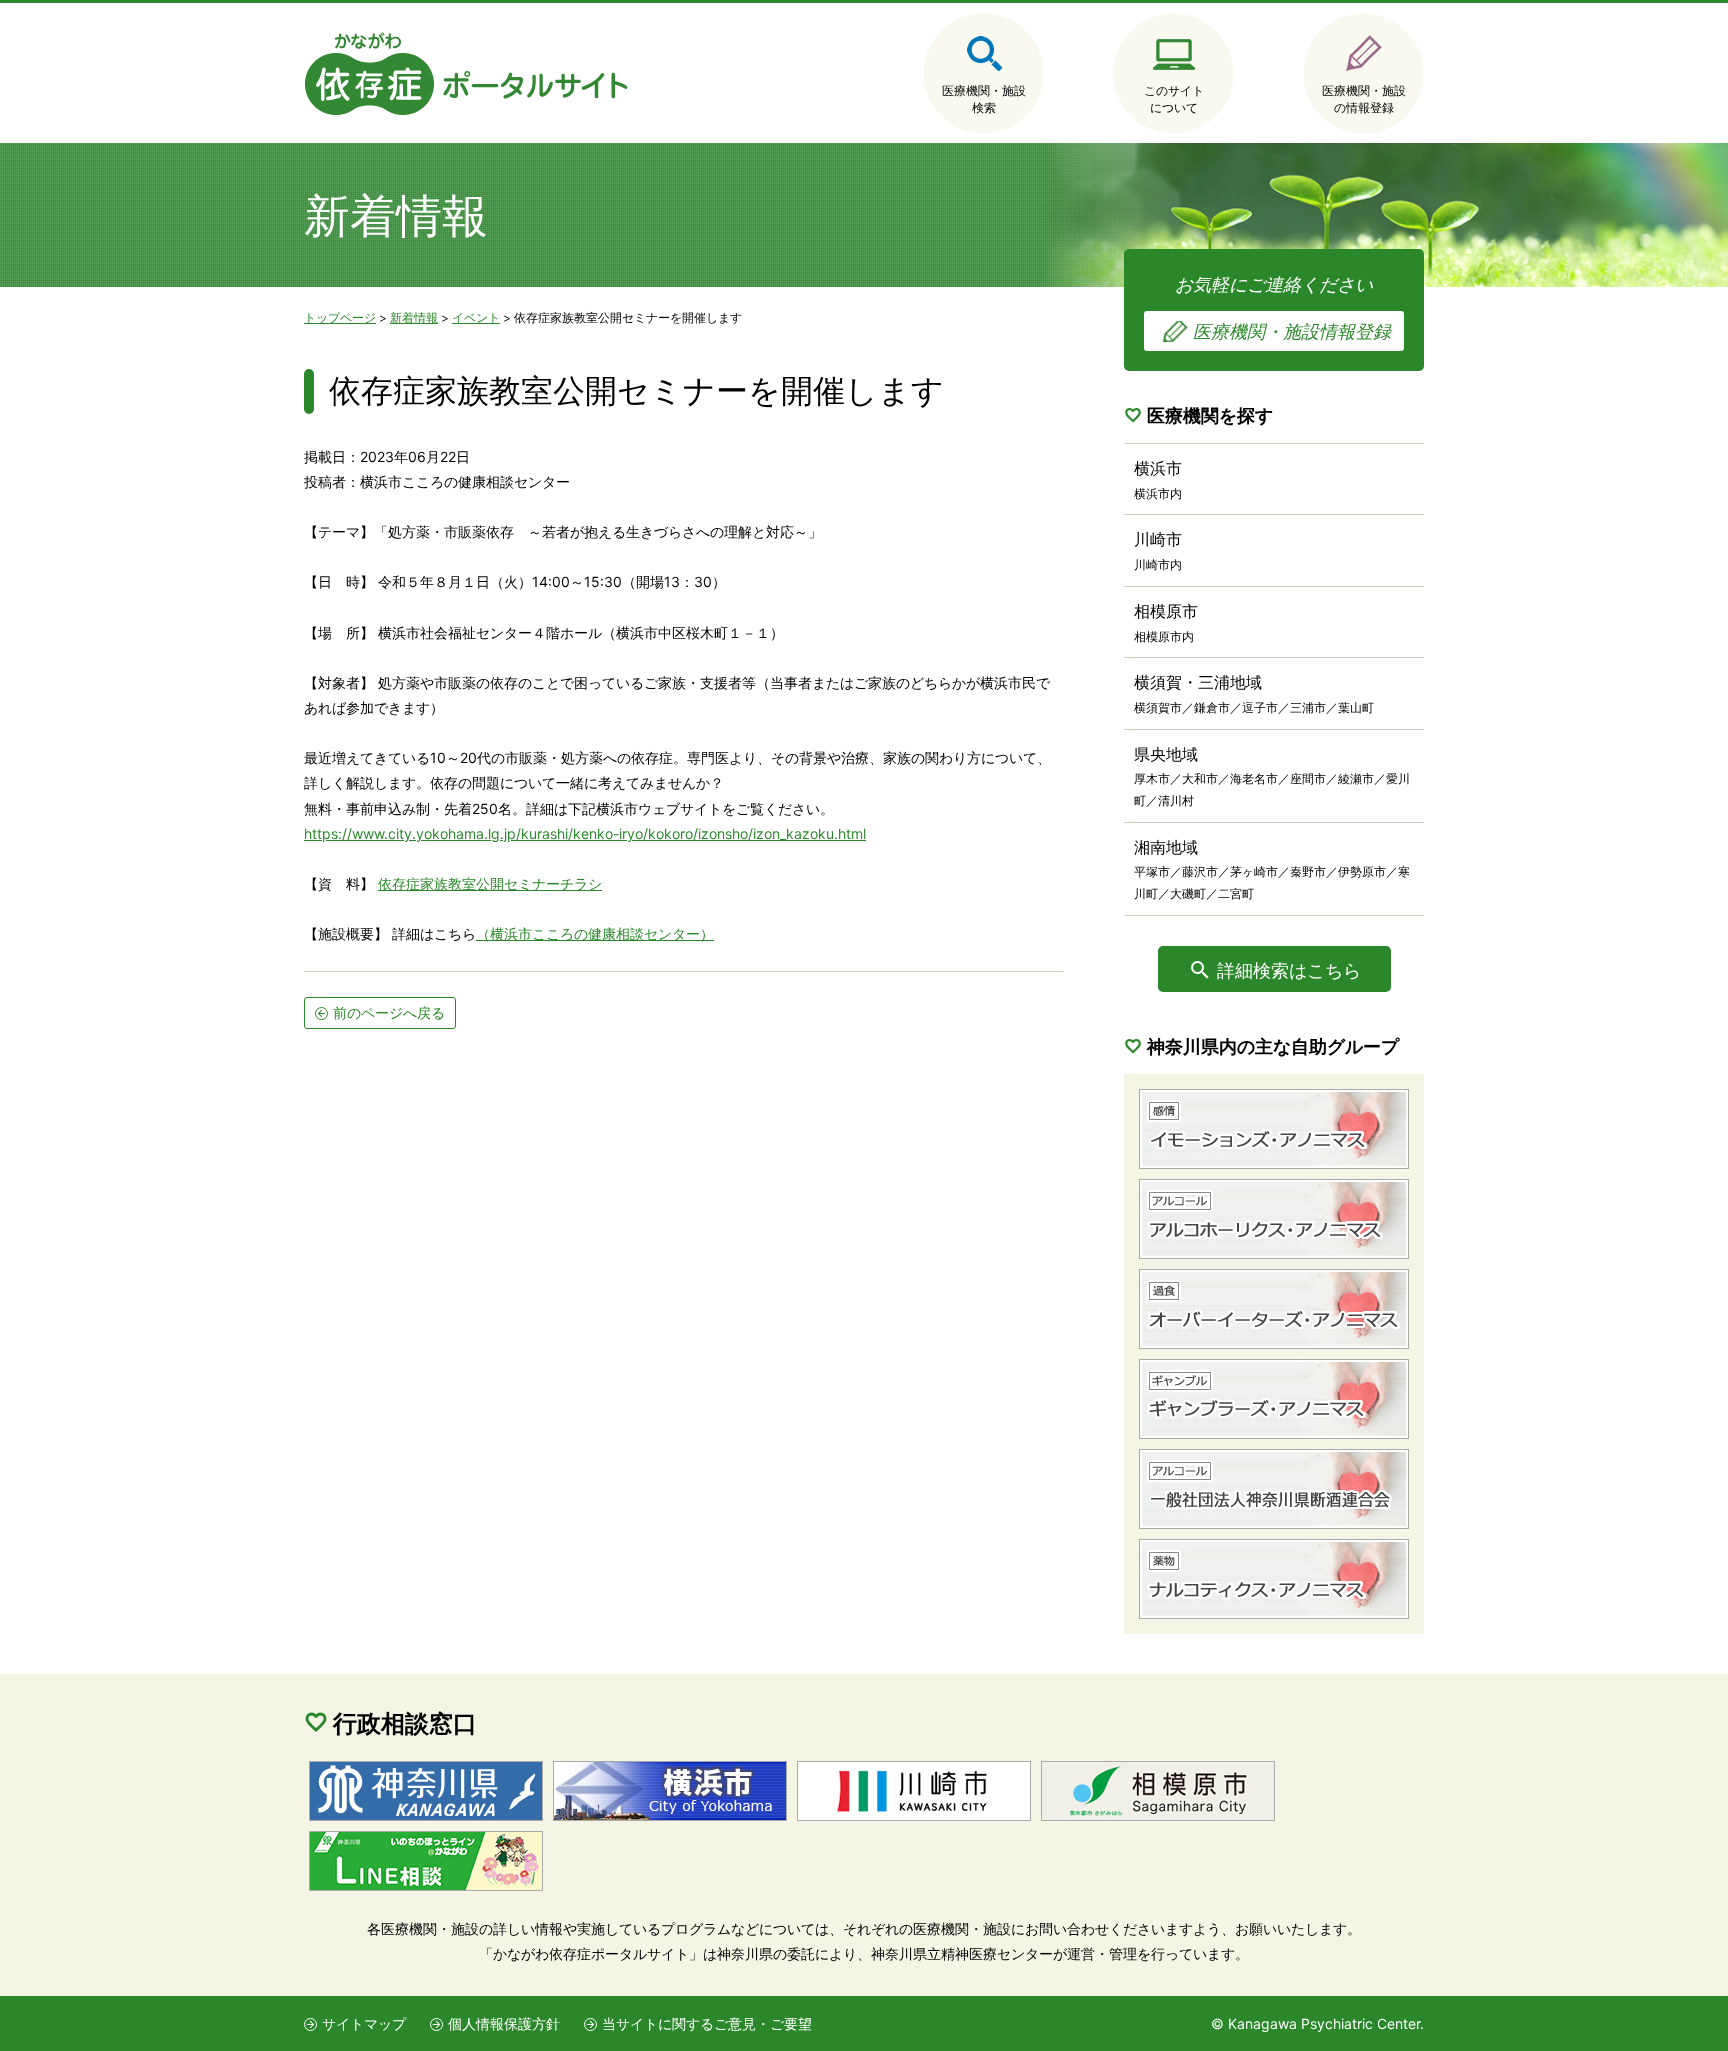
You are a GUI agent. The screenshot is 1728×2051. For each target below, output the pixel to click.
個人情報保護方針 (504, 2023)
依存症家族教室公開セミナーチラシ (490, 883)
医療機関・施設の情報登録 (1364, 99)
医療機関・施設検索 (984, 99)
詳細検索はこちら (1289, 970)
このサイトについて (1174, 99)
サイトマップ (364, 2023)
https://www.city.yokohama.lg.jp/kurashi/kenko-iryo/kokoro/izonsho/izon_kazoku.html (585, 833)
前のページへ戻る (389, 1012)
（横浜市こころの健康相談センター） (595, 933)
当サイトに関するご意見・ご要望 (707, 2023)
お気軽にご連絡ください (1283, 308)
